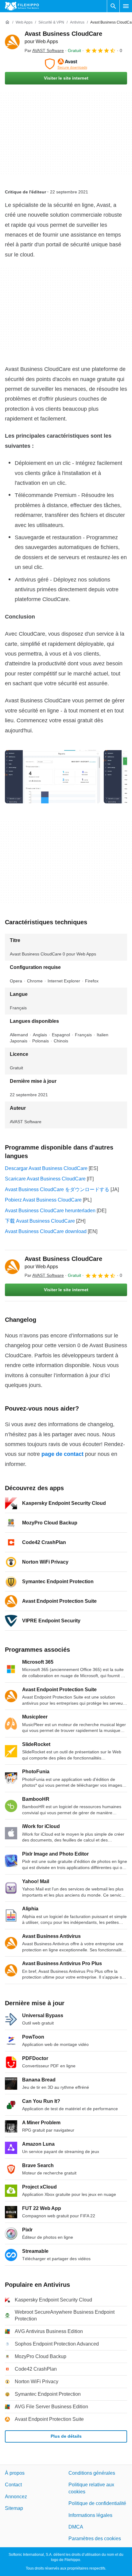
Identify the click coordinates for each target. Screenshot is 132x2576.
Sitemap (14, 2508)
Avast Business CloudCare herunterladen (50, 1211)
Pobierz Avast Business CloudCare (43, 1200)
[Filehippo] (22, 6)
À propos (15, 2473)
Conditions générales (92, 2473)
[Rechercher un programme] (113, 6)
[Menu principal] (126, 6)
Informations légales (90, 2515)
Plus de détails (66, 2436)
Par (44, 50)
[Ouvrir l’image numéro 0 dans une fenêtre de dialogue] (52, 777)
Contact (13, 2485)
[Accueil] (7, 22)
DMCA (76, 2527)
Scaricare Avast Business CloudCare (45, 1179)
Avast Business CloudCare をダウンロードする (57, 1189)
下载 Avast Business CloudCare (40, 1221)
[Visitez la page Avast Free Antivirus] (66, 64)
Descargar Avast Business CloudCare (46, 1168)
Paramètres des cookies (95, 2539)
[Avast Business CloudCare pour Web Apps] (12, 42)
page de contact (62, 1454)
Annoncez (16, 2497)
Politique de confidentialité (97, 2503)
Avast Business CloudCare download (46, 1231)
